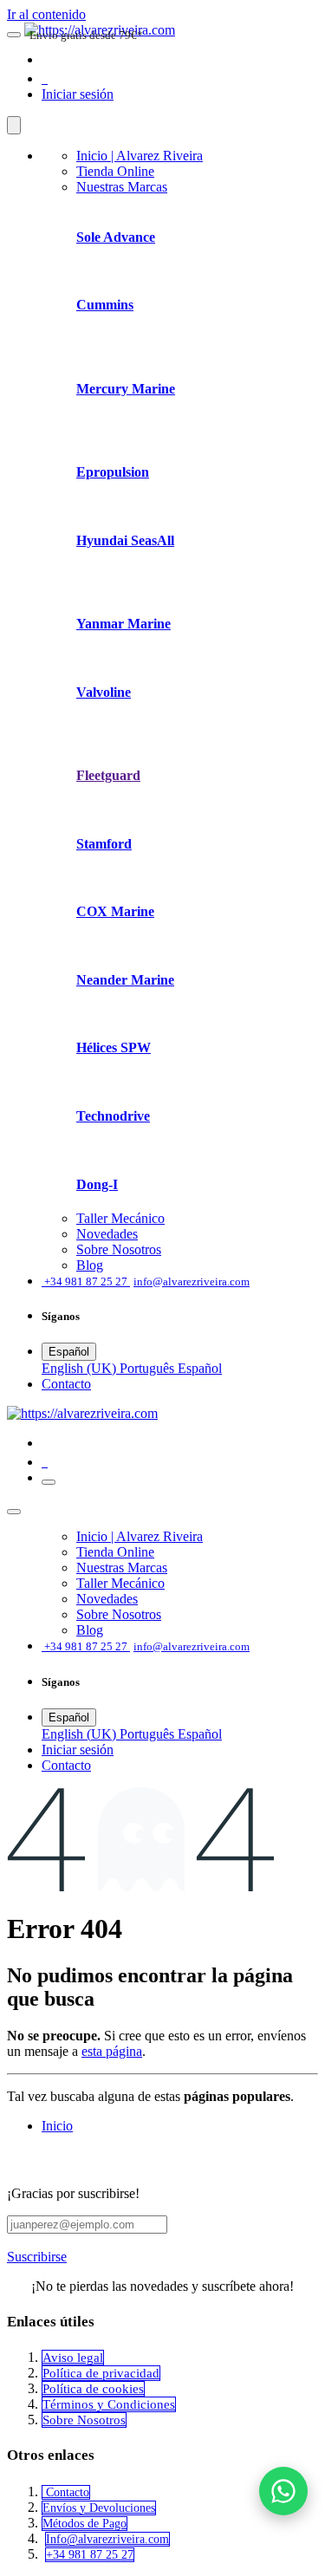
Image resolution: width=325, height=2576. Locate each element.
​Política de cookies (93, 2389)
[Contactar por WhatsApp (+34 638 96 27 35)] (283, 2491)
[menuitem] (140, 156)
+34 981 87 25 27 (90, 2555)
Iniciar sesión (78, 94)
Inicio (57, 2126)
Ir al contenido (46, 14)
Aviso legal (73, 2358)
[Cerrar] (14, 125)
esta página (112, 2051)
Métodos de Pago (84, 2524)
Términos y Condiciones (109, 2404)
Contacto (66, 2492)
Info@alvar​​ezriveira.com (107, 2539)
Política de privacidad (101, 2373)
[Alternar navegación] (49, 1482)
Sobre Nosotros (84, 2420)
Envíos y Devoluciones (99, 2508)
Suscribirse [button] (37, 2257)
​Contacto (66, 1384)
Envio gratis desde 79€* (86, 35)
